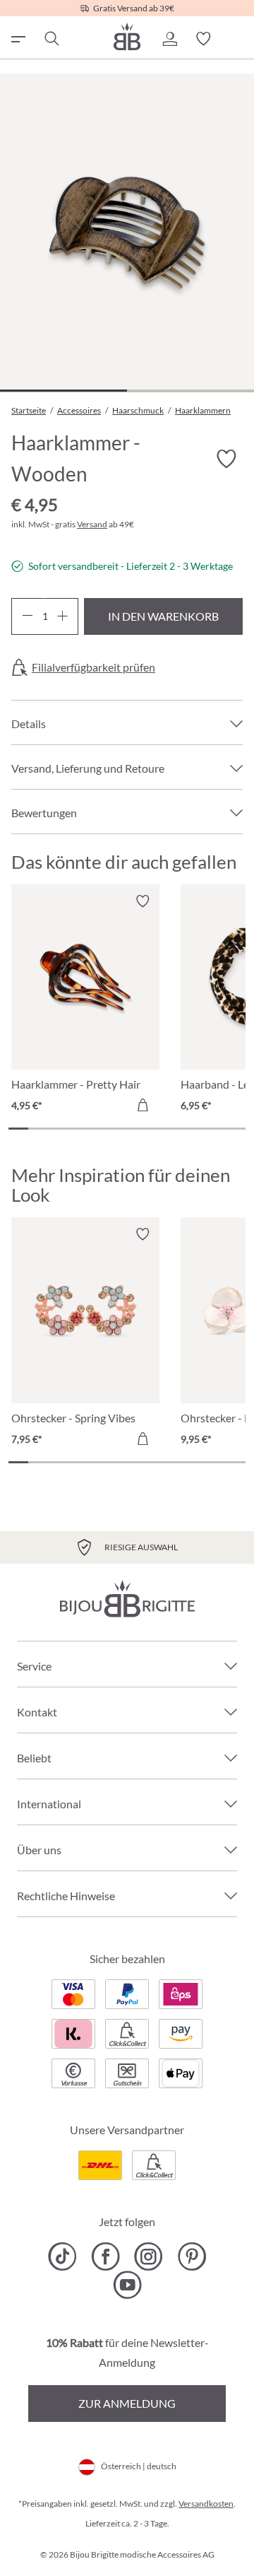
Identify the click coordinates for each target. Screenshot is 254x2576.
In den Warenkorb (163, 616)
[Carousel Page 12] (236, 1129)
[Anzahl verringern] (27, 616)
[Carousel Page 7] (137, 1129)
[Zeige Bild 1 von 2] (64, 391)
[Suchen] (51, 39)
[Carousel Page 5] (97, 1129)
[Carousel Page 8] (157, 1129)
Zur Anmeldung (127, 2403)
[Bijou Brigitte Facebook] (105, 2256)
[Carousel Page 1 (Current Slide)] (18, 1129)
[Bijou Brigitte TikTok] (62, 2256)
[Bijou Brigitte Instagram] (149, 2256)
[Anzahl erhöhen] (62, 616)
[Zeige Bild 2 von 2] (190, 391)
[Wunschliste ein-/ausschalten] (226, 459)
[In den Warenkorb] (143, 1105)
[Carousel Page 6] (117, 1129)
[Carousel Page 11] (216, 1129)
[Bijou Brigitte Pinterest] (192, 2256)
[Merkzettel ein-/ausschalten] (143, 901)
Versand (92, 524)
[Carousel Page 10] (196, 1129)
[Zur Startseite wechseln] (127, 36)
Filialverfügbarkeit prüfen (93, 667)
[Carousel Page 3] (58, 1129)
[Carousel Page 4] (78, 1129)
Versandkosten (206, 2504)
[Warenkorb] (237, 39)
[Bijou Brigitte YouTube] (127, 2285)
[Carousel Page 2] (38, 1129)
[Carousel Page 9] (176, 1129)
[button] (169, 39)
